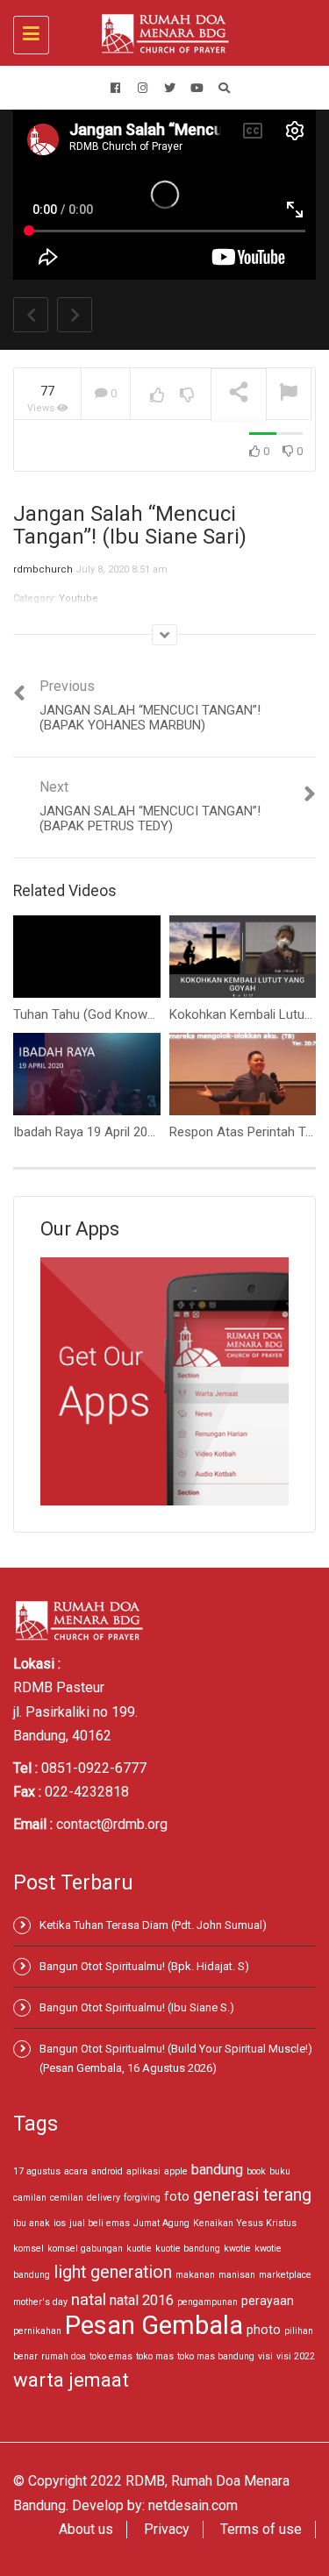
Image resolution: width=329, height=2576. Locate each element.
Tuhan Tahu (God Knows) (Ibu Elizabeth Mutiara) (152, 1014)
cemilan (67, 2198)
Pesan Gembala (154, 2325)
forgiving (142, 2198)
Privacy (167, 2529)
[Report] (289, 394)
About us (86, 2529)
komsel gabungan (85, 2249)
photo (264, 2330)
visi (265, 2356)
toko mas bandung (216, 2356)
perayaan (268, 2301)
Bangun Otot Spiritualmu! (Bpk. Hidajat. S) (144, 1966)
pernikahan (37, 2331)
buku (280, 2171)
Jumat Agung (161, 2223)
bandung (217, 2170)
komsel (29, 2249)
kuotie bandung (188, 2249)
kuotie (139, 2249)
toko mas (155, 2356)
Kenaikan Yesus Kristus (245, 2223)
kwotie (237, 2249)
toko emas (111, 2356)
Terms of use (261, 2529)
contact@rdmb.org (112, 1824)
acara (76, 2171)
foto (177, 2196)
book (256, 2171)
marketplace (285, 2275)
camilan (30, 2198)
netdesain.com (193, 2505)
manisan (237, 2275)
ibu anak (32, 2223)
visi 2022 (296, 2356)
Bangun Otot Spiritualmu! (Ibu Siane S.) (137, 2007)
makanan (195, 2275)
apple (176, 2171)
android (107, 2171)
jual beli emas (100, 2223)
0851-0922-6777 (94, 1768)
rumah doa (64, 2356)
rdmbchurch (43, 569)
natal (89, 2299)
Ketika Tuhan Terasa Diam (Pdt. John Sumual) (153, 1925)
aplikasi (143, 2171)
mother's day (40, 2302)
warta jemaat (71, 2380)
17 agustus (37, 2171)
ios (60, 2223)
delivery (104, 2198)
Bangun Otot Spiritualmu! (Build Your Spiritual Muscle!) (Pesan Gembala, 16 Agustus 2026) (176, 2058)
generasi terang (252, 2195)
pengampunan (207, 2302)
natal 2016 (142, 2300)
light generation (113, 2272)
